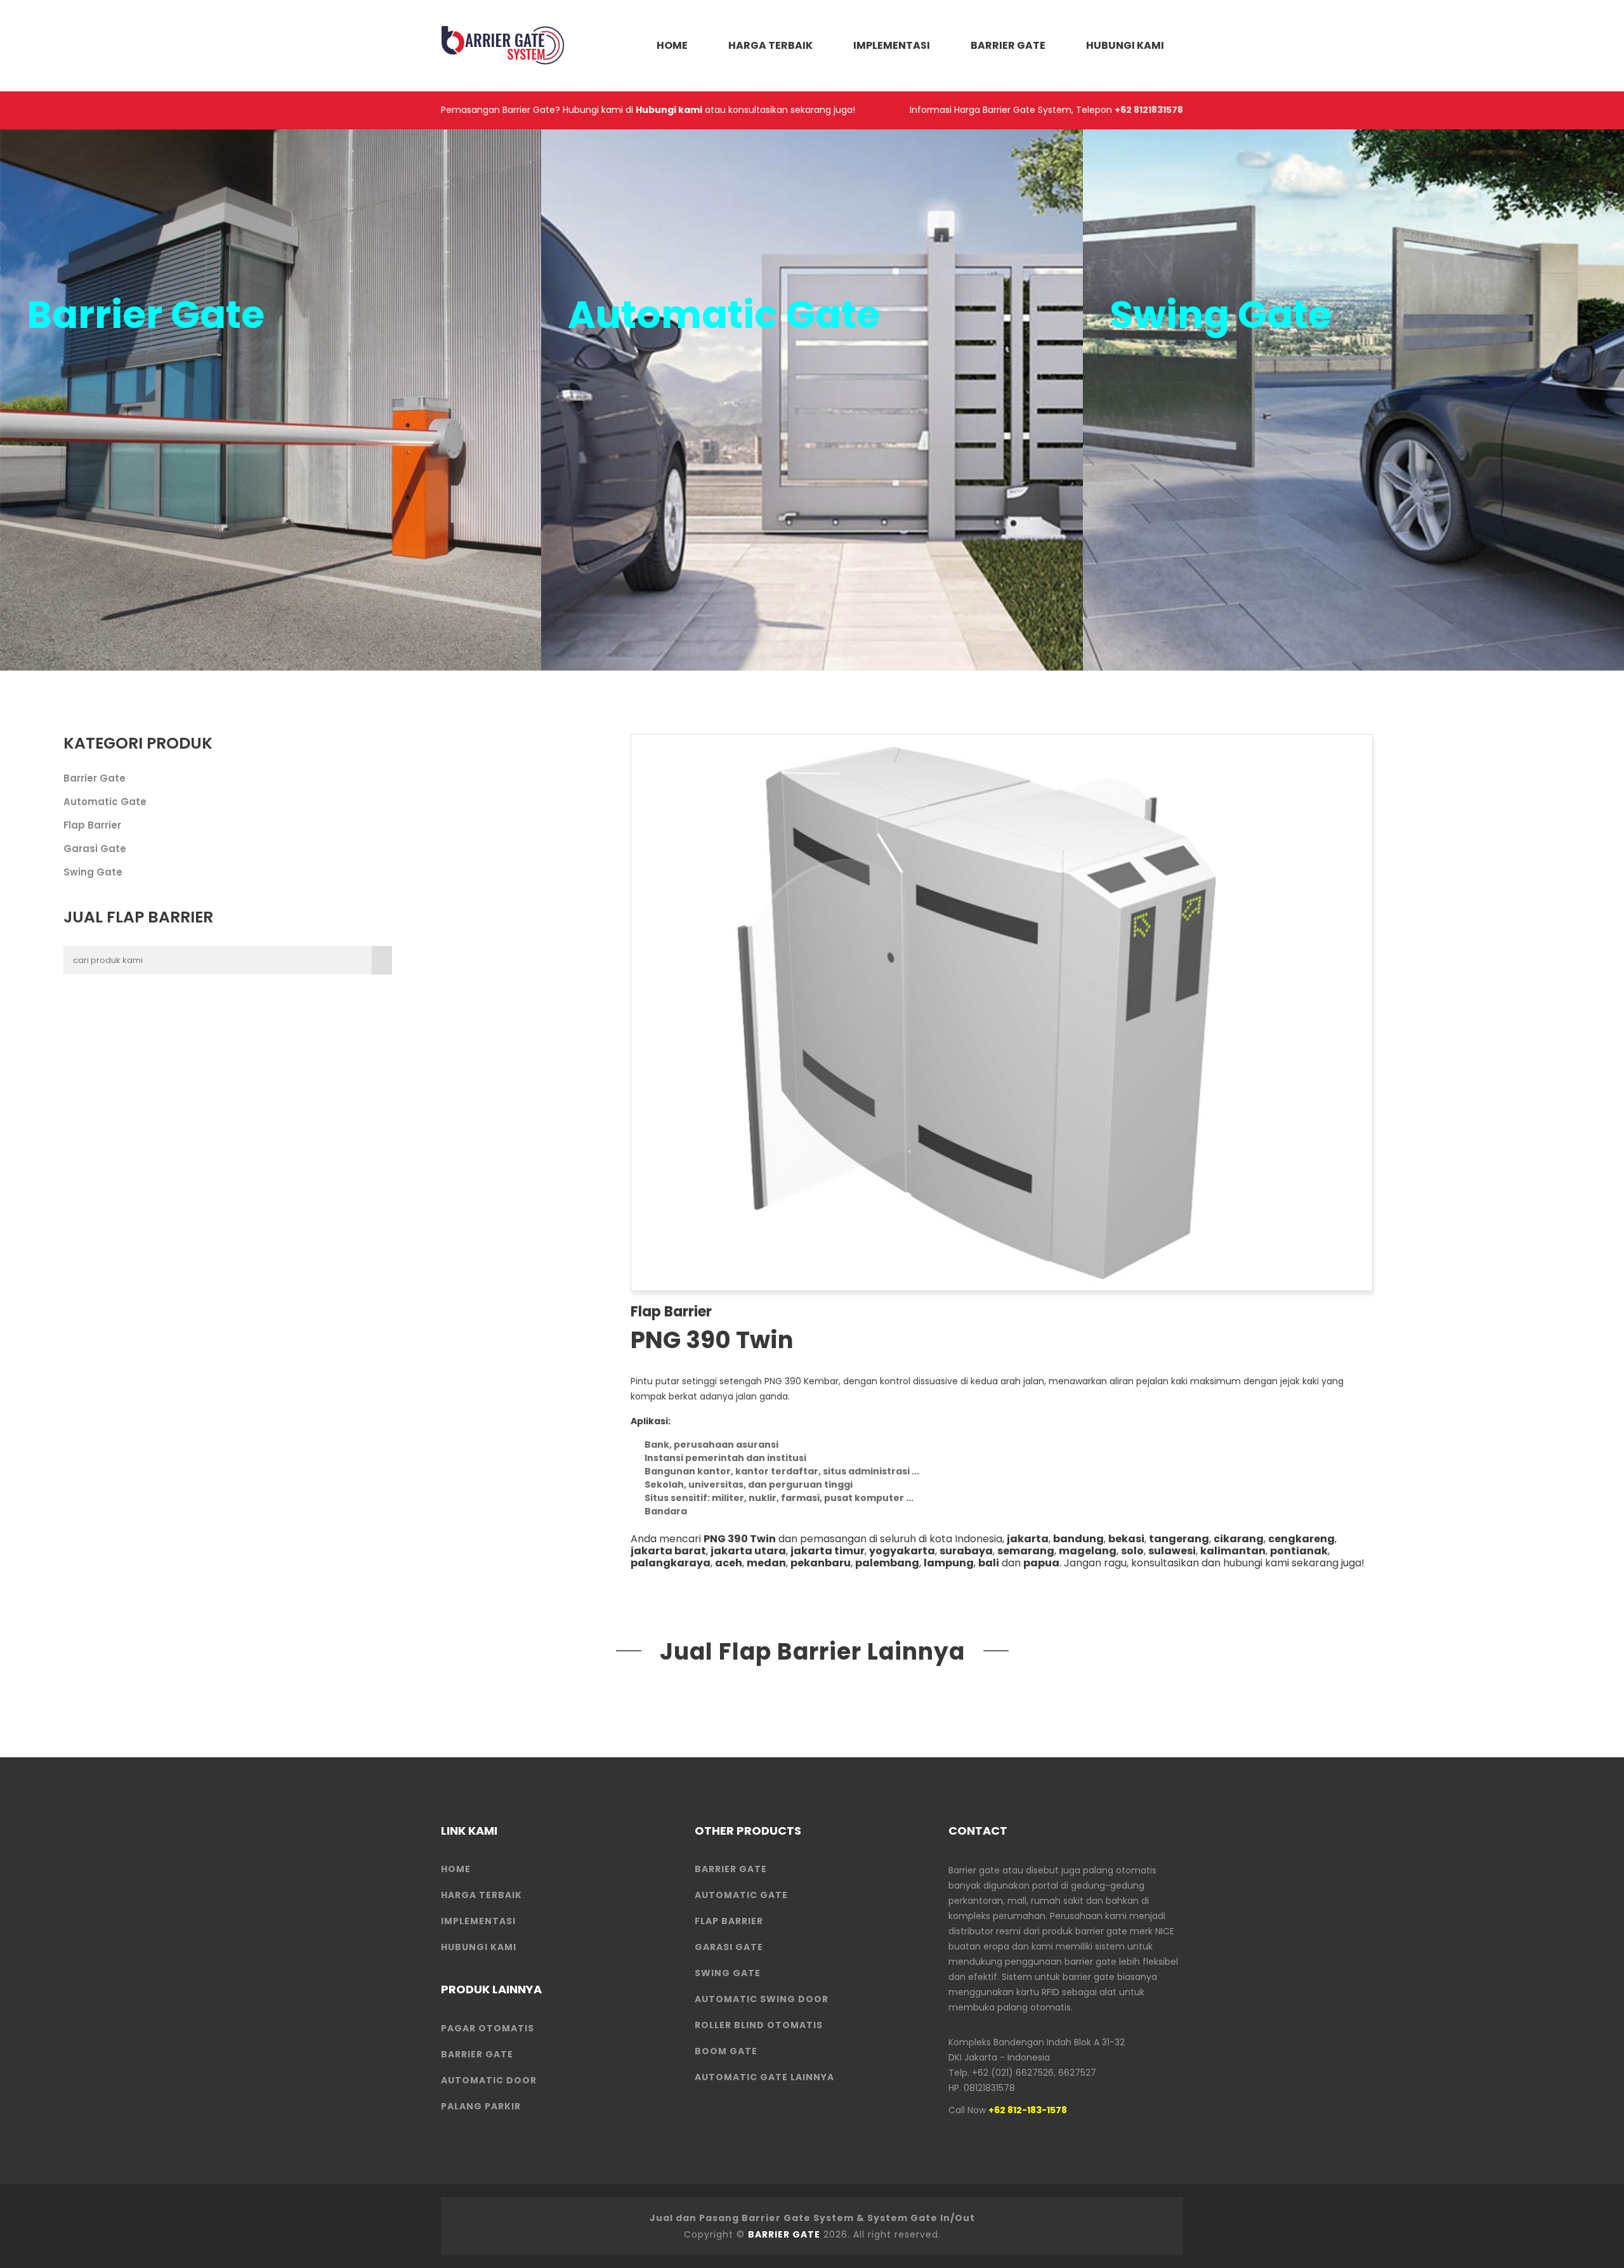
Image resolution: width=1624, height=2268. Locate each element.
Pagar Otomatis (488, 2028)
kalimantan (1233, 1551)
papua (1041, 1563)
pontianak (1299, 1551)
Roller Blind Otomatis (759, 2025)
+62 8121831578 (1149, 110)
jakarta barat (668, 1551)
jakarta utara (748, 1551)
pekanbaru (821, 1563)
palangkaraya (671, 1563)
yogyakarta (902, 1551)
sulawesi (1172, 1551)
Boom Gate (726, 2051)
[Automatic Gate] (812, 400)
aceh (729, 1563)
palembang (887, 1563)
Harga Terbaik (770, 45)
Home (456, 1869)
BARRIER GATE (784, 2234)
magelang (1088, 1551)
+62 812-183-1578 (1028, 2110)
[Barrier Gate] (271, 400)
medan (766, 1563)
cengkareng (1301, 1539)
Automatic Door (489, 2080)
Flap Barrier (92, 825)
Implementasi (892, 45)
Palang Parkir (481, 2106)
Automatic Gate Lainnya (764, 2077)
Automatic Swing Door (762, 1999)
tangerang (1179, 1539)
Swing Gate (93, 872)
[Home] (504, 45)
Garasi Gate (95, 849)
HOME (672, 45)
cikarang (1239, 1539)
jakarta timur (828, 1551)
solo (1132, 1551)
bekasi (1126, 1539)
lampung (949, 1563)
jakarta (1028, 1539)
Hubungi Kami (1125, 45)
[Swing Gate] (1353, 400)
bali (989, 1563)
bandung (1078, 1539)
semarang (1026, 1551)
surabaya (966, 1551)
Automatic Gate (105, 802)
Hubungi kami (669, 110)
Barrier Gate (1008, 45)
